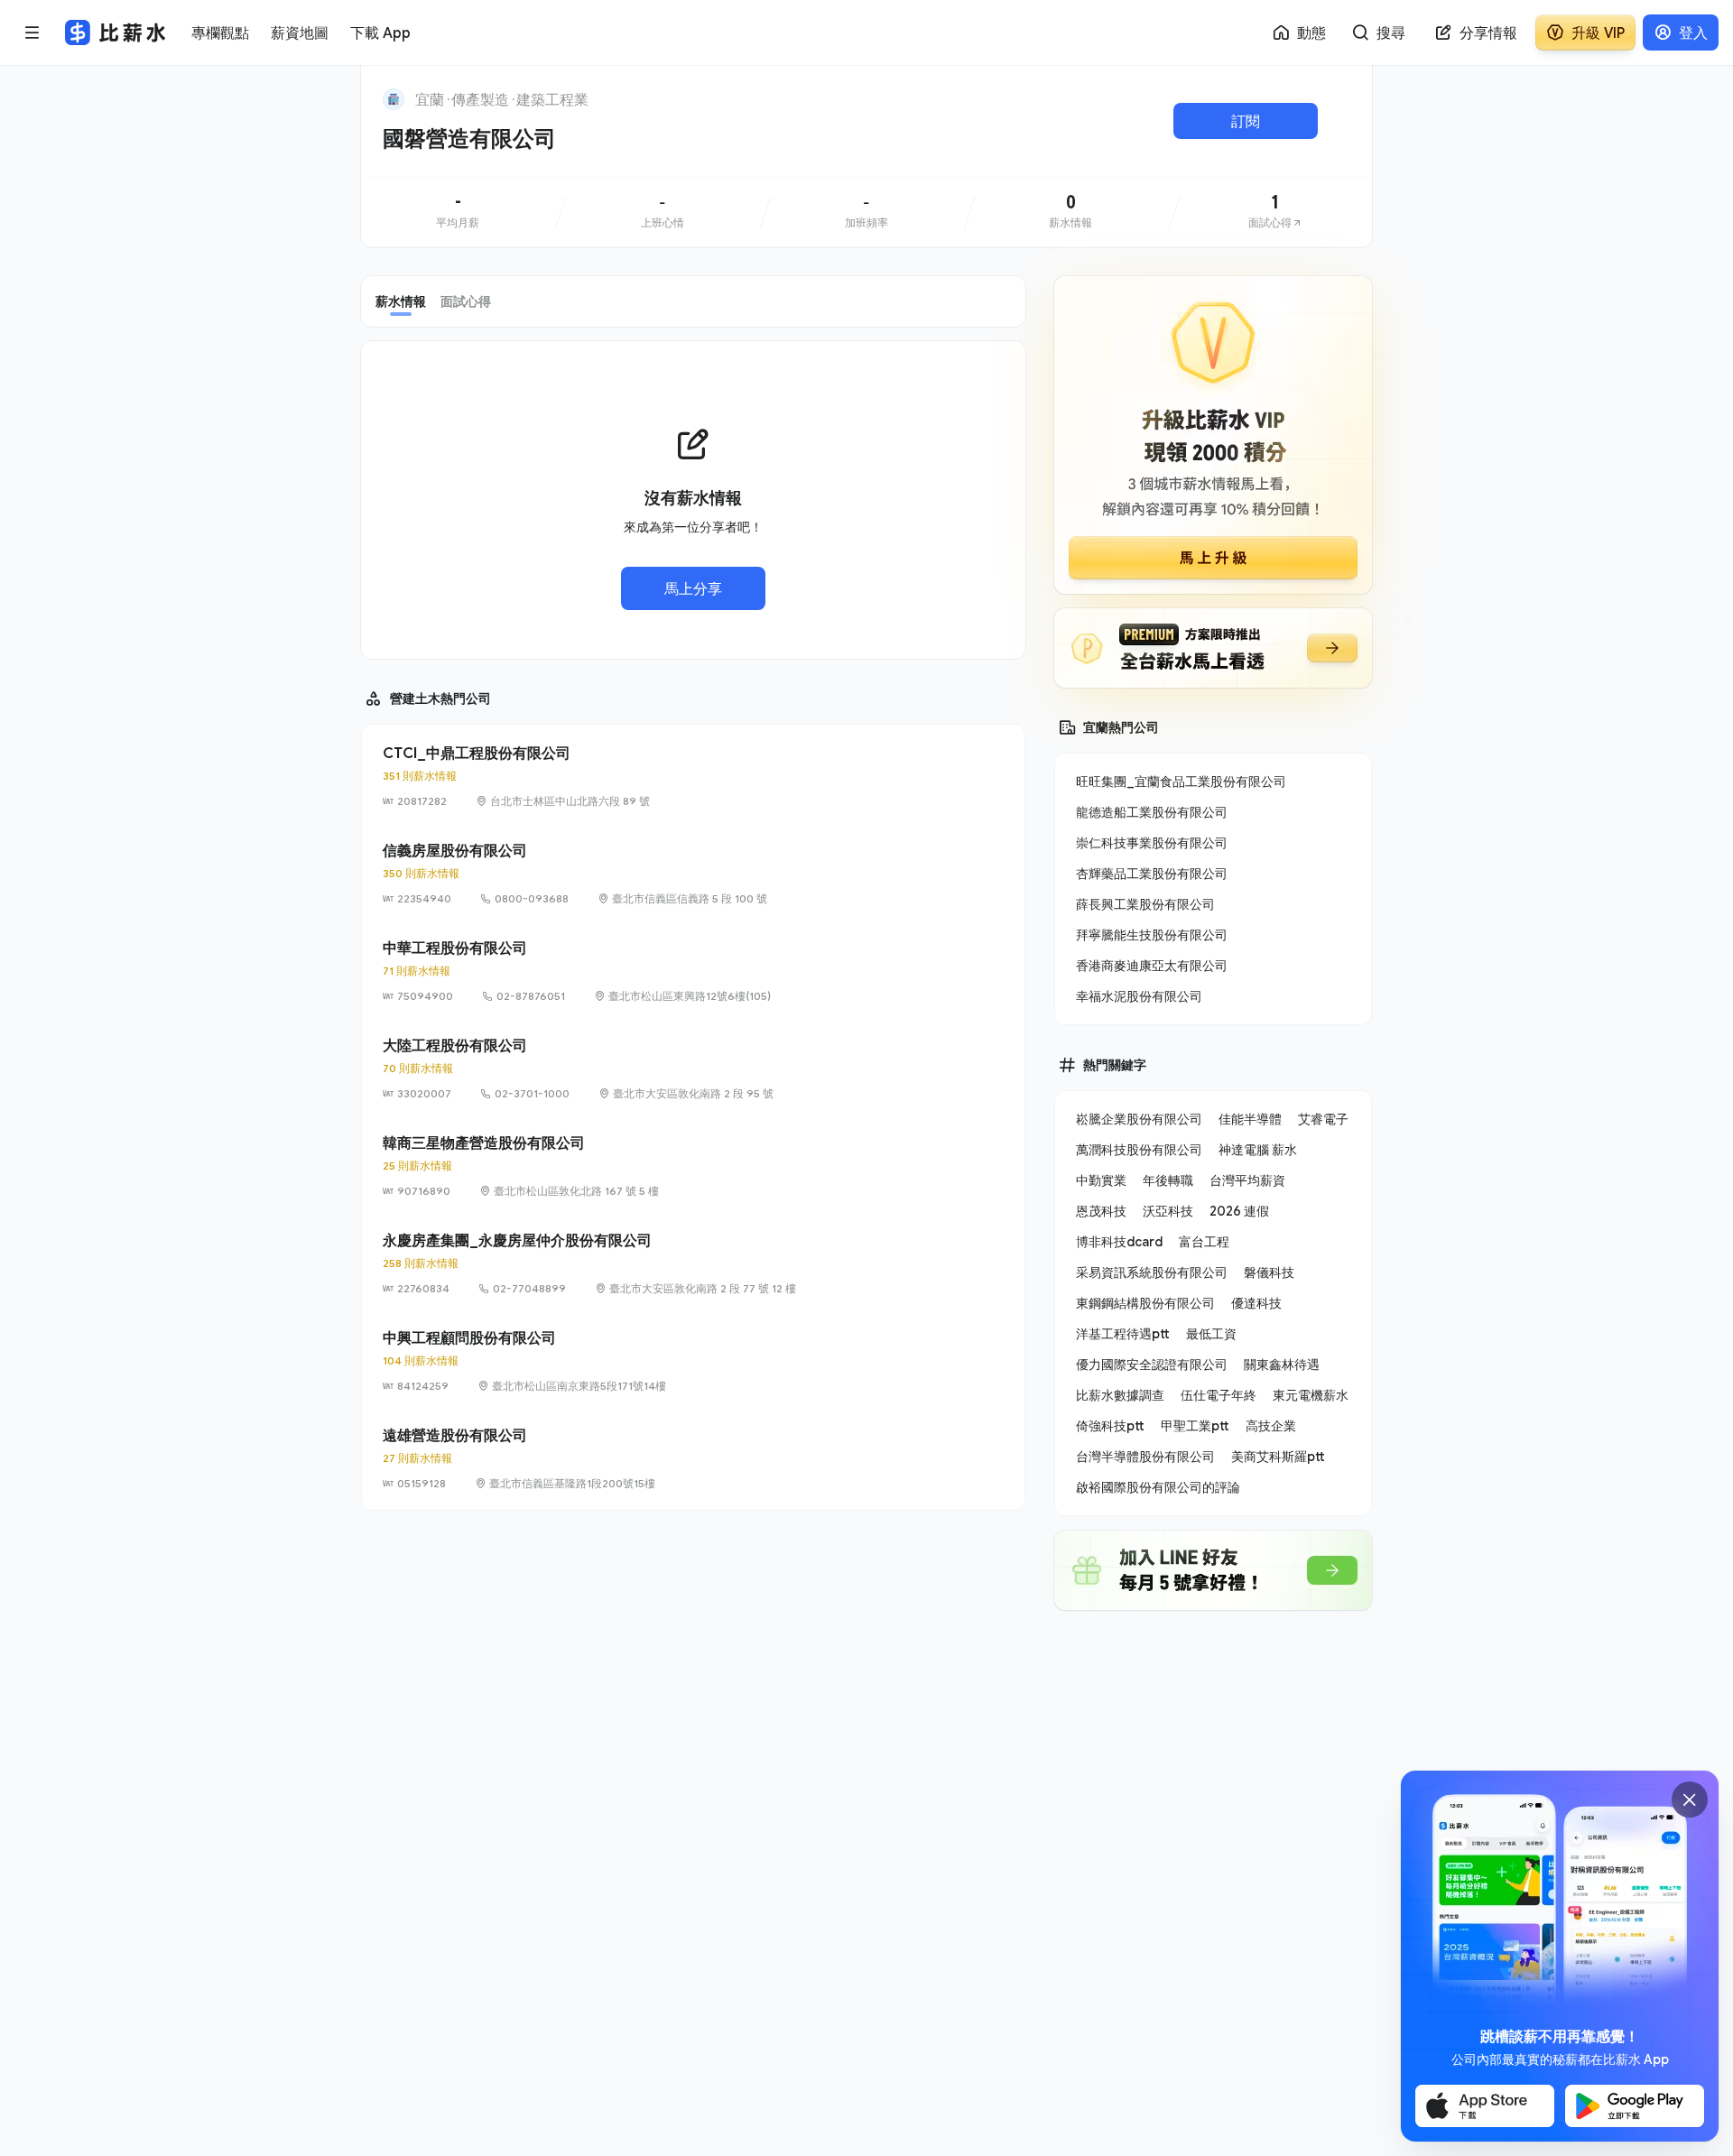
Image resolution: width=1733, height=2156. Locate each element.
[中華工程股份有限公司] (693, 971)
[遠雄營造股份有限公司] (693, 1458)
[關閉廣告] (1690, 1800)
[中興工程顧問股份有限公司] (693, 1361)
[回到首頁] (394, 99)
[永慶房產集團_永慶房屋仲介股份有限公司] (693, 1263)
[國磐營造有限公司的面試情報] (1275, 212)
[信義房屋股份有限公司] (693, 874)
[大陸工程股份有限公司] (693, 1069)
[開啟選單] (32, 32)
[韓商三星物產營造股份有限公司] (693, 1166)
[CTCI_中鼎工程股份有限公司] (693, 776)
